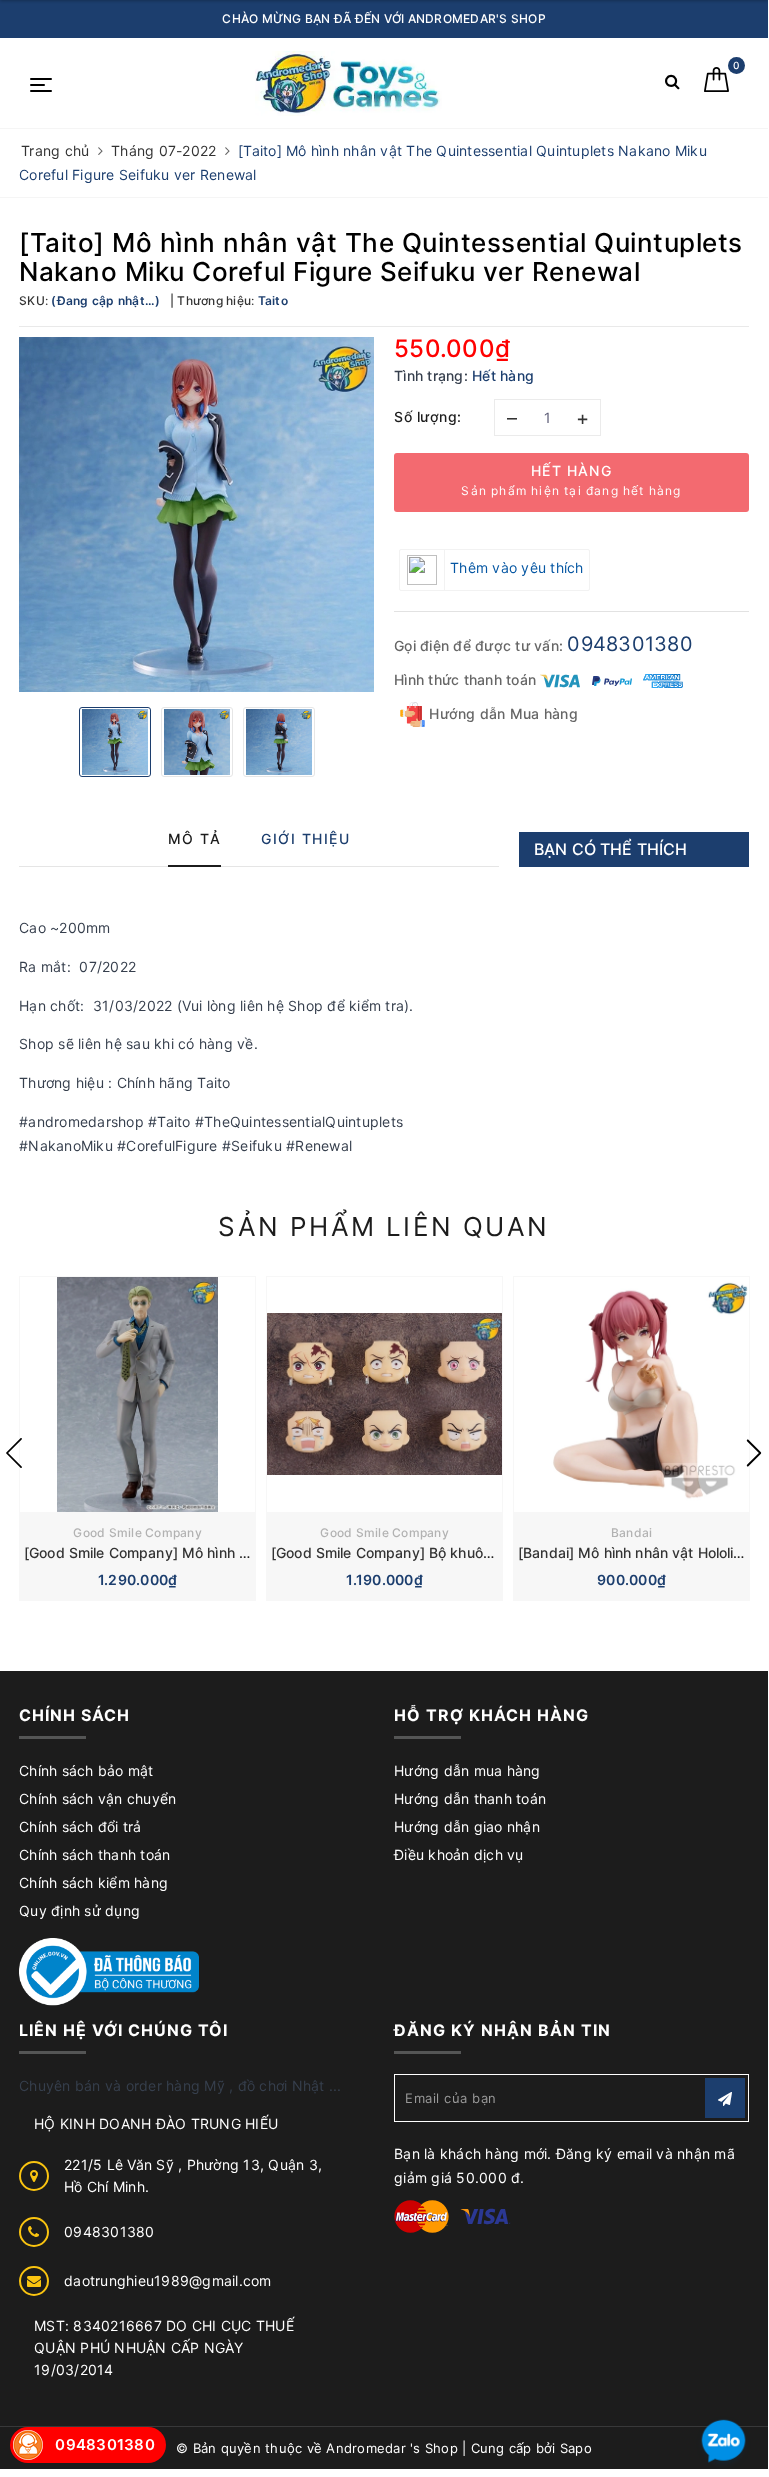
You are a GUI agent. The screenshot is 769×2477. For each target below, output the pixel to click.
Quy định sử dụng (79, 1910)
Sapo (576, 2448)
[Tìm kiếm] (672, 85)
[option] (196, 514)
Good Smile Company (137, 1532)
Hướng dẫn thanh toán (470, 1798)
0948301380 (630, 644)
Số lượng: (428, 416)
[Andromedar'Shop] (348, 83)
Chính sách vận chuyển (97, 1798)
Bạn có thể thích (611, 849)
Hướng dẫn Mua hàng (501, 713)
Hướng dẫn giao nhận (467, 1826)
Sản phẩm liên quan (383, 1226)
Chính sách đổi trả (80, 1826)
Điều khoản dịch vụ (459, 1854)
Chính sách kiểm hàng (93, 1882)
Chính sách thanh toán (94, 1854)
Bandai (632, 1532)
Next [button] (754, 1453)
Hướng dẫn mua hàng (467, 1770)
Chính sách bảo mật (86, 1770)
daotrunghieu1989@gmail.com (168, 2280)
